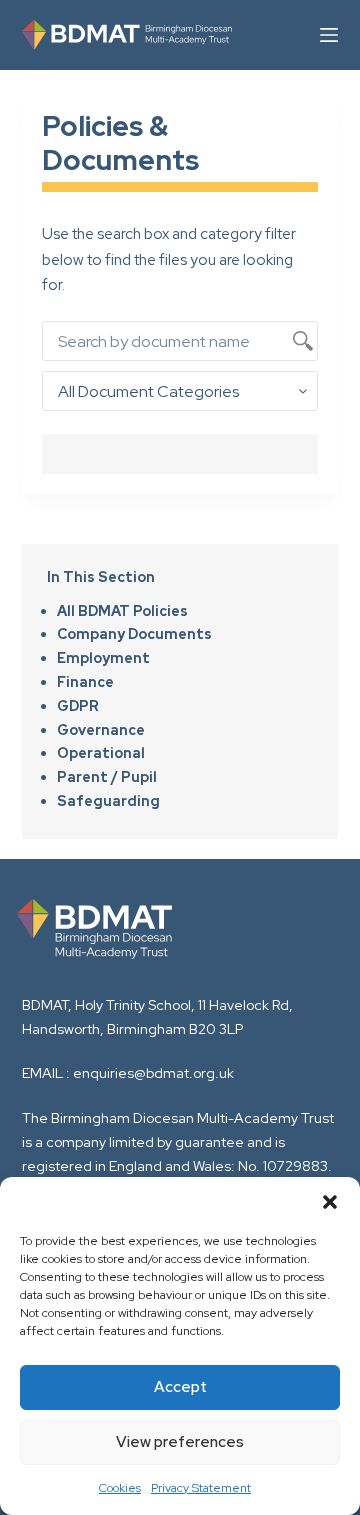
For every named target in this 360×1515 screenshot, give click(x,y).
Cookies (120, 1488)
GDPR (78, 706)
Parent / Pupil (107, 777)
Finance (85, 682)
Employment (103, 658)
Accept (180, 1387)
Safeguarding (108, 801)
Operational (101, 753)
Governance (101, 730)
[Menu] (329, 35)
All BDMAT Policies (122, 611)
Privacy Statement (201, 1488)
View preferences (180, 1442)
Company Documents (134, 634)
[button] (330, 1202)
